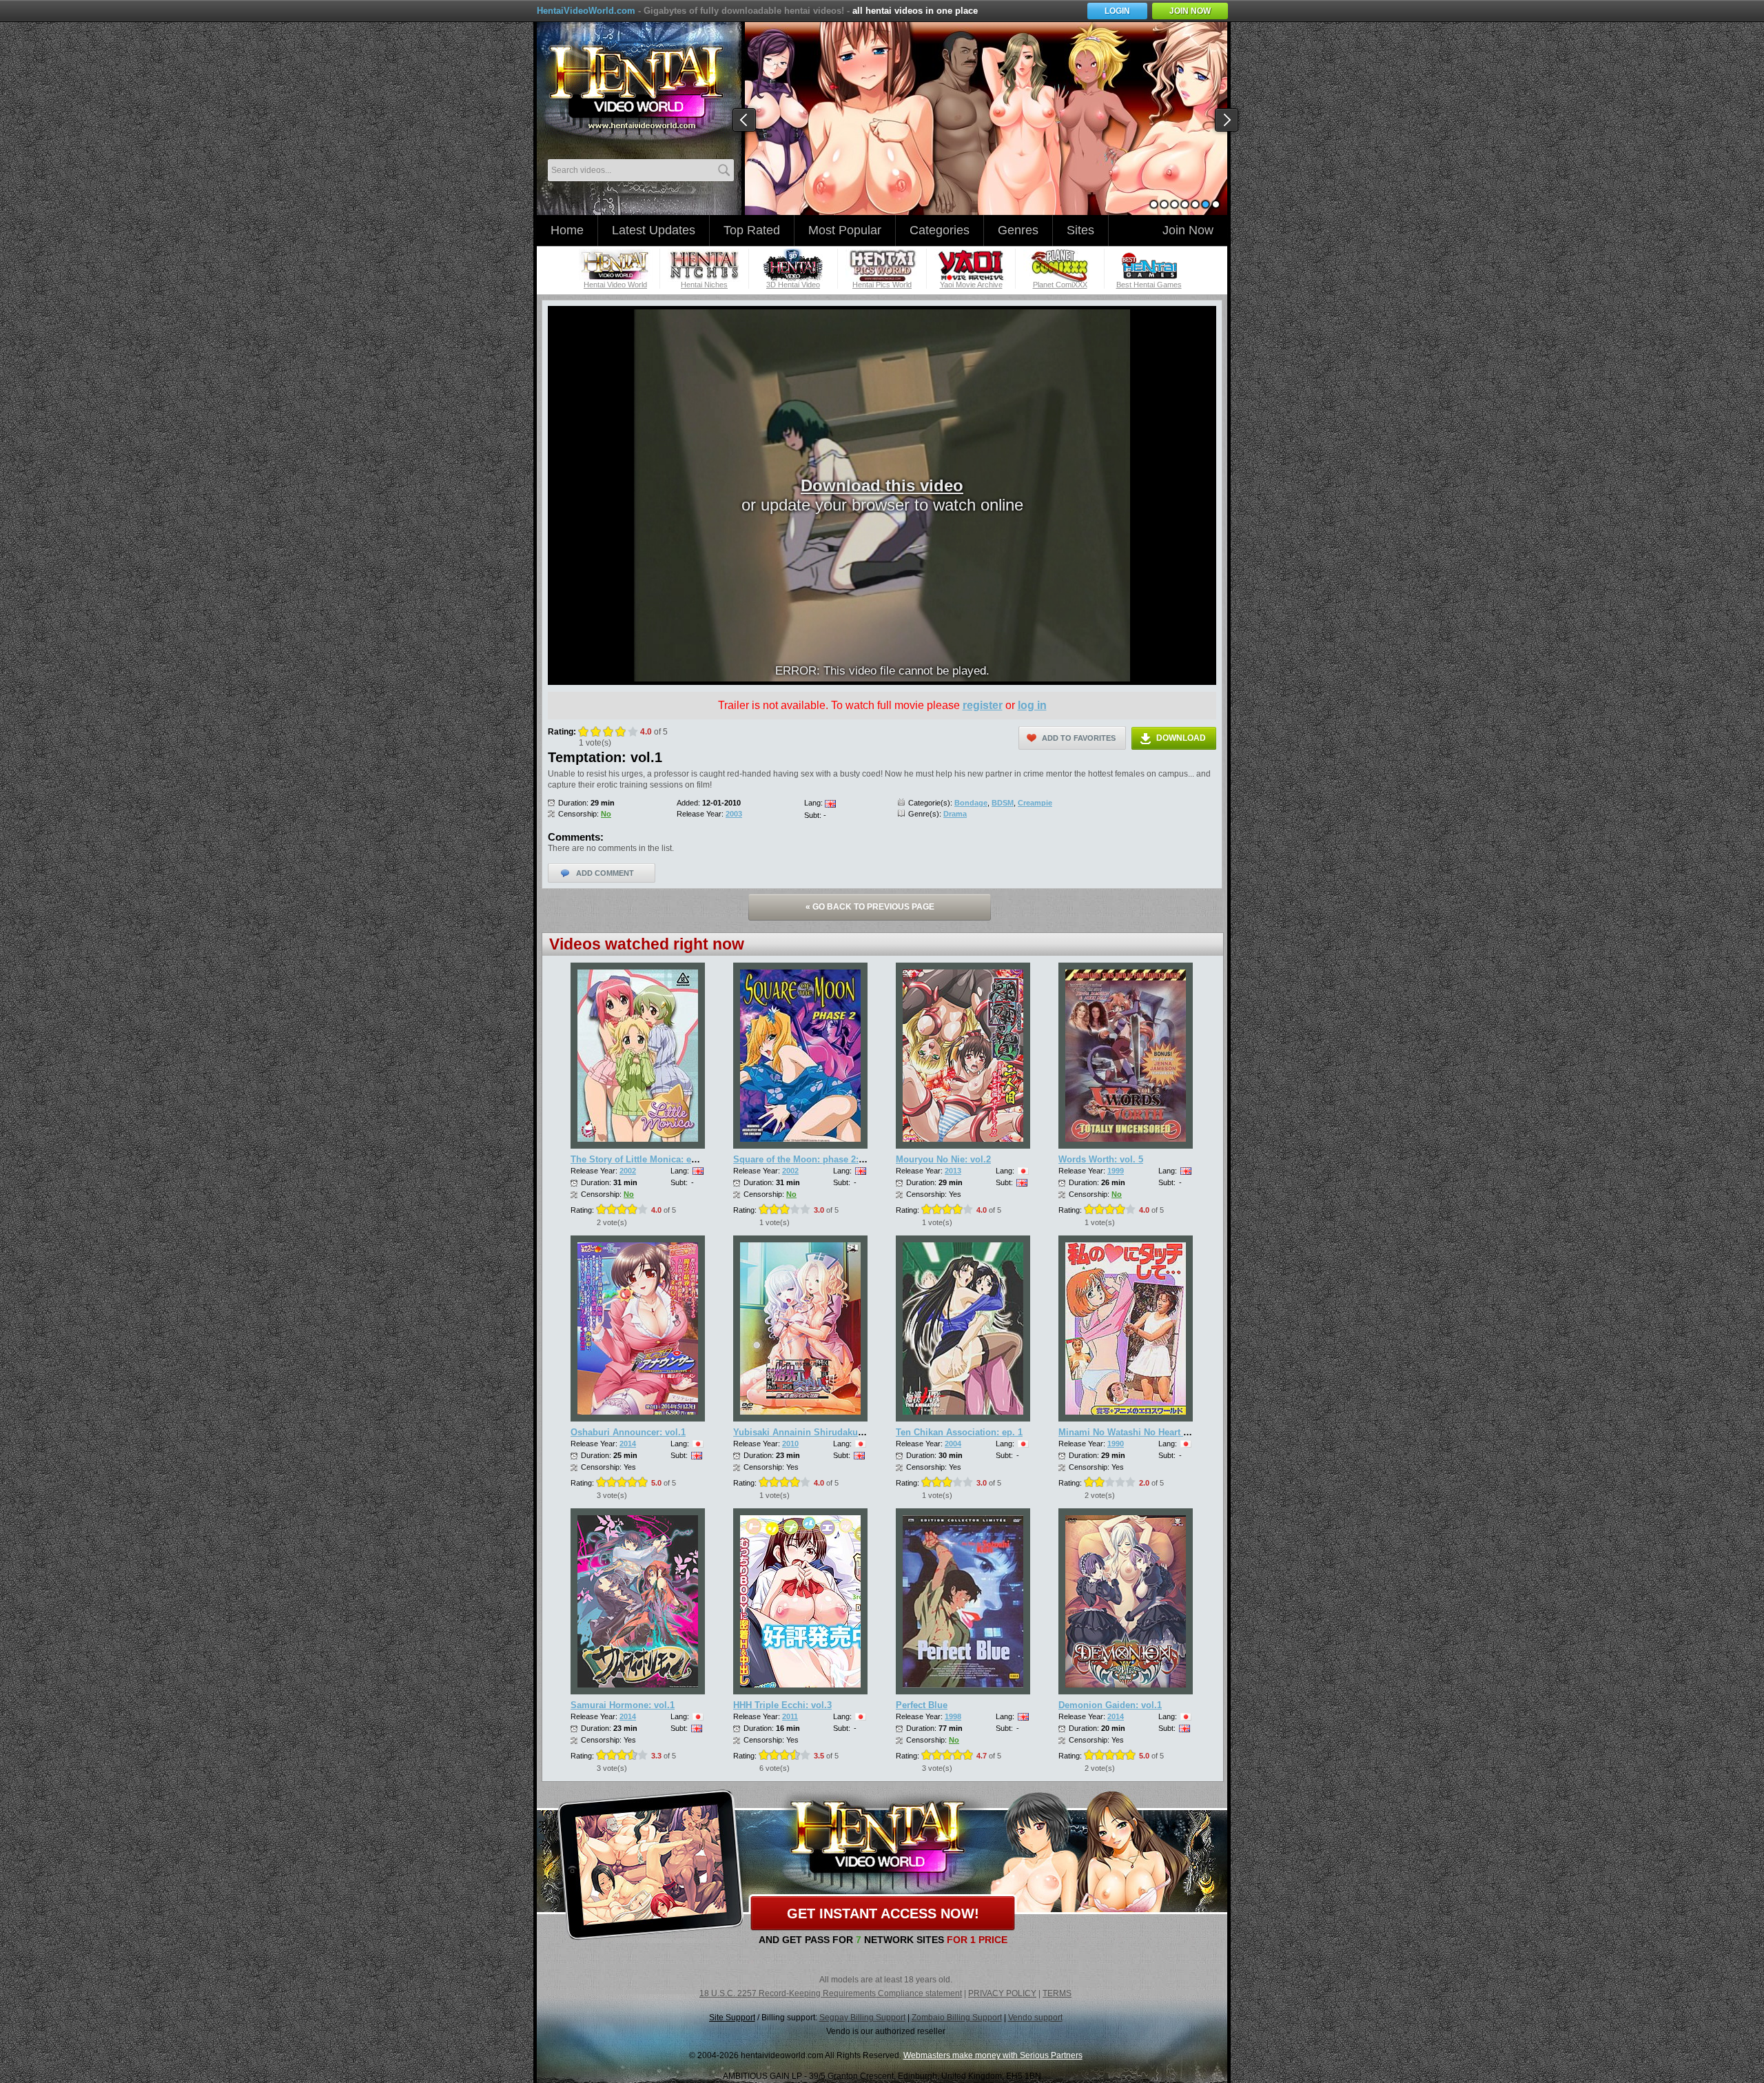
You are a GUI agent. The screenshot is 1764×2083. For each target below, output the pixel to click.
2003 (734, 814)
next (1227, 121)
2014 (628, 1444)
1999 (1116, 1171)
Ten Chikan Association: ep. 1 (959, 1432)
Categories (940, 230)
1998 (953, 1716)
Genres (1018, 230)
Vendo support (1035, 2018)
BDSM (1003, 803)
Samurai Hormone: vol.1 (623, 1705)
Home (567, 230)
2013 (953, 1171)
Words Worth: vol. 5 (1101, 1159)
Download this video (882, 485)
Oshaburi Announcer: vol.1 (628, 1432)
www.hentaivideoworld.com (636, 88)
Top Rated (752, 230)
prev (745, 121)
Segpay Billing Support (862, 2018)
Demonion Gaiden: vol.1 (1110, 1705)
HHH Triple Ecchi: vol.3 (782, 1705)
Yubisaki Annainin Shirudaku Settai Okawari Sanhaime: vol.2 (863, 1432)
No (606, 814)
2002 (628, 1171)
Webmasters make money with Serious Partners (993, 2055)
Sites (1080, 230)
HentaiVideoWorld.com (586, 11)
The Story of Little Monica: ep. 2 (639, 1159)
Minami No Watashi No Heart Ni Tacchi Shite (1153, 1432)
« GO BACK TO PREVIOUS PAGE (870, 907)
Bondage (971, 803)
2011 (790, 1716)
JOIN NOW (1190, 11)
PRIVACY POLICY (1002, 1993)
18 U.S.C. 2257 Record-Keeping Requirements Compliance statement (831, 1993)
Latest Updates (654, 230)
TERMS (1057, 1993)
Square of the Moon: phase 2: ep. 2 (808, 1159)
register (983, 705)
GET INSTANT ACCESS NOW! (883, 1913)
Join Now (1188, 230)
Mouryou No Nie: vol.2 (943, 1159)
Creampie (1035, 803)
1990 (1116, 1444)
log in (1032, 705)
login (1117, 11)
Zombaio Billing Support (957, 2018)
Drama (955, 814)
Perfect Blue (922, 1705)
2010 (790, 1444)
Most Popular (845, 230)
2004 (953, 1444)
